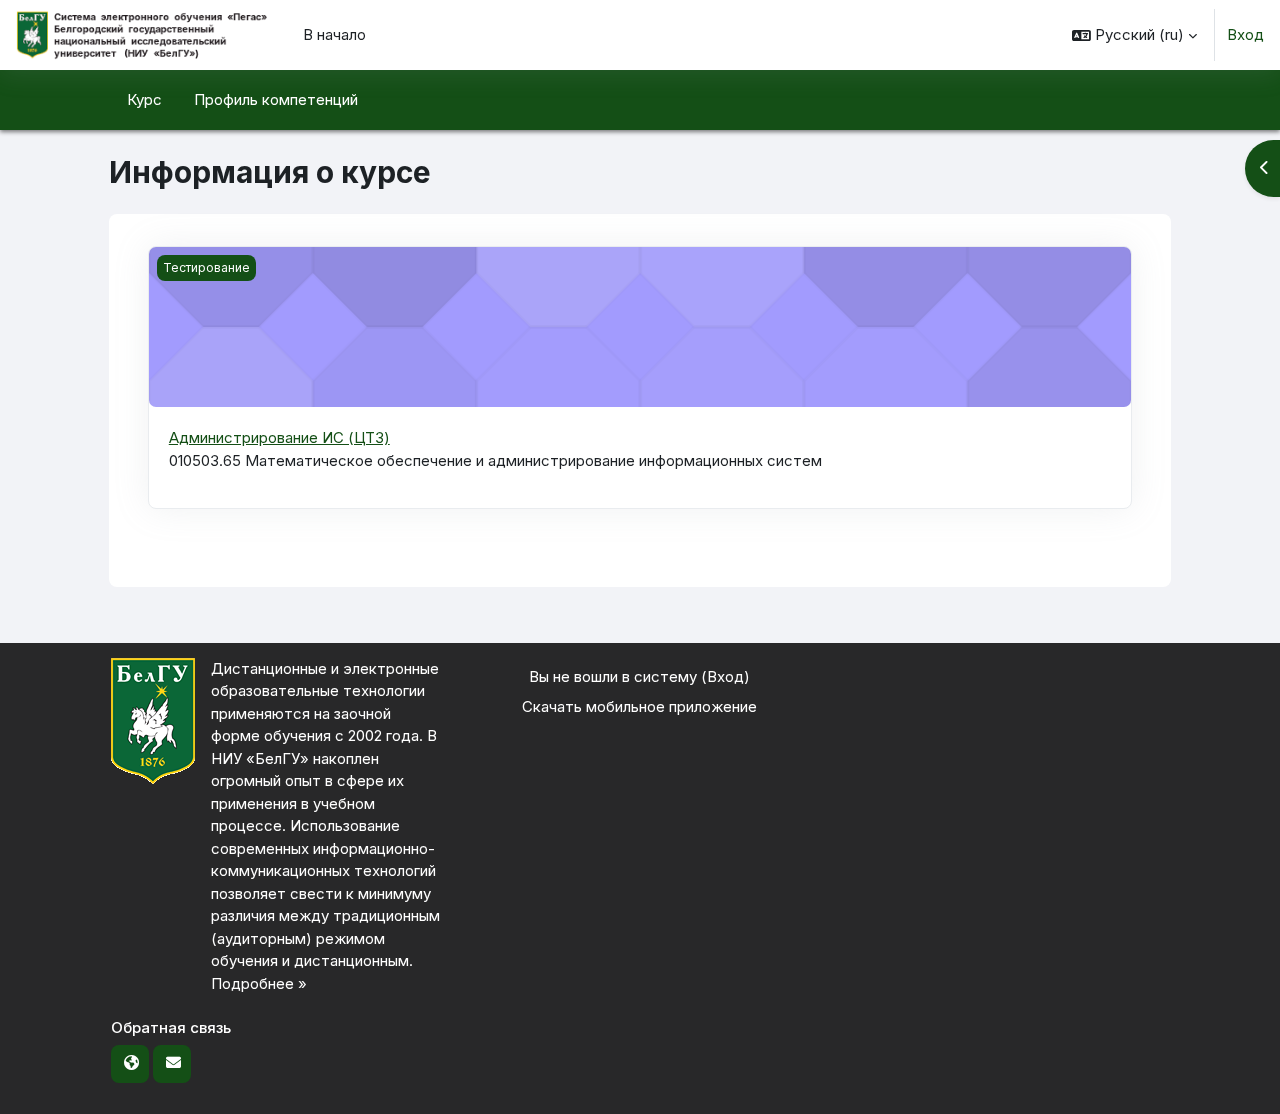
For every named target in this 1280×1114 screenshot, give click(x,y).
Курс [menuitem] (144, 99)
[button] (1134, 35)
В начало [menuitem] (334, 34)
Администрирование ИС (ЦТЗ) (279, 437)
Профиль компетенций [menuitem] (276, 99)
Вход (1245, 34)
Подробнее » (259, 983)
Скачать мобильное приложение (639, 706)
